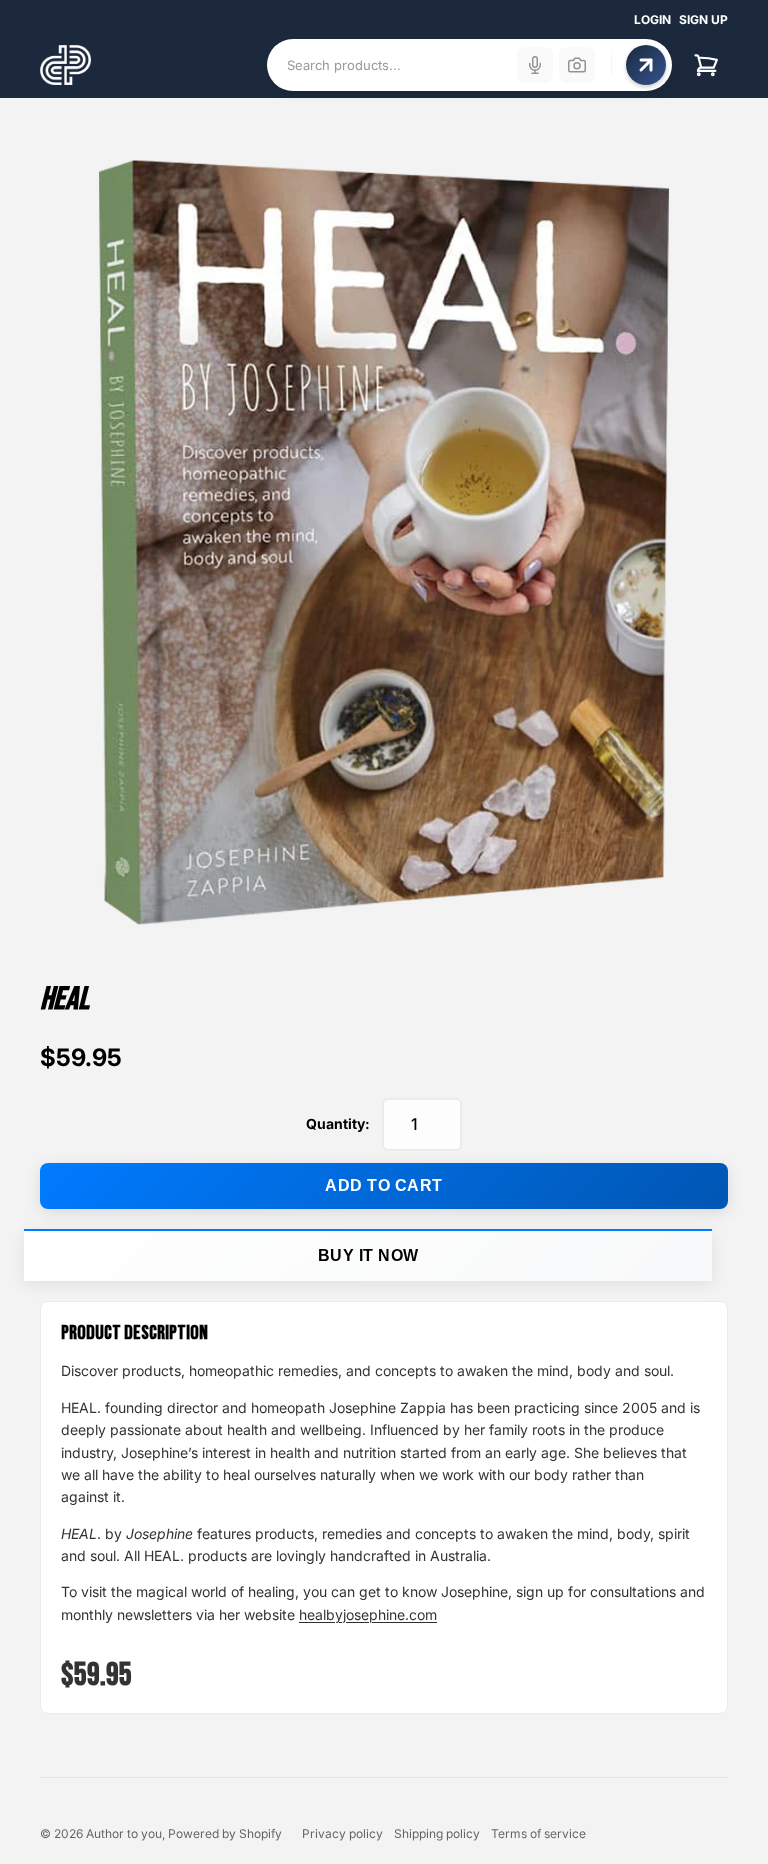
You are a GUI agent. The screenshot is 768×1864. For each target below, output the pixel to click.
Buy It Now (368, 1255)
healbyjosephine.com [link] (368, 1614)
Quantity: (338, 1123)
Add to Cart (384, 1185)
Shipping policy (437, 1833)
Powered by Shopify (225, 1833)
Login (652, 19)
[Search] (646, 65)
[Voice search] (535, 65)
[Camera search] (577, 65)
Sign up (703, 19)
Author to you (124, 1833)
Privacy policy (342, 1833)
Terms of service (538, 1833)
